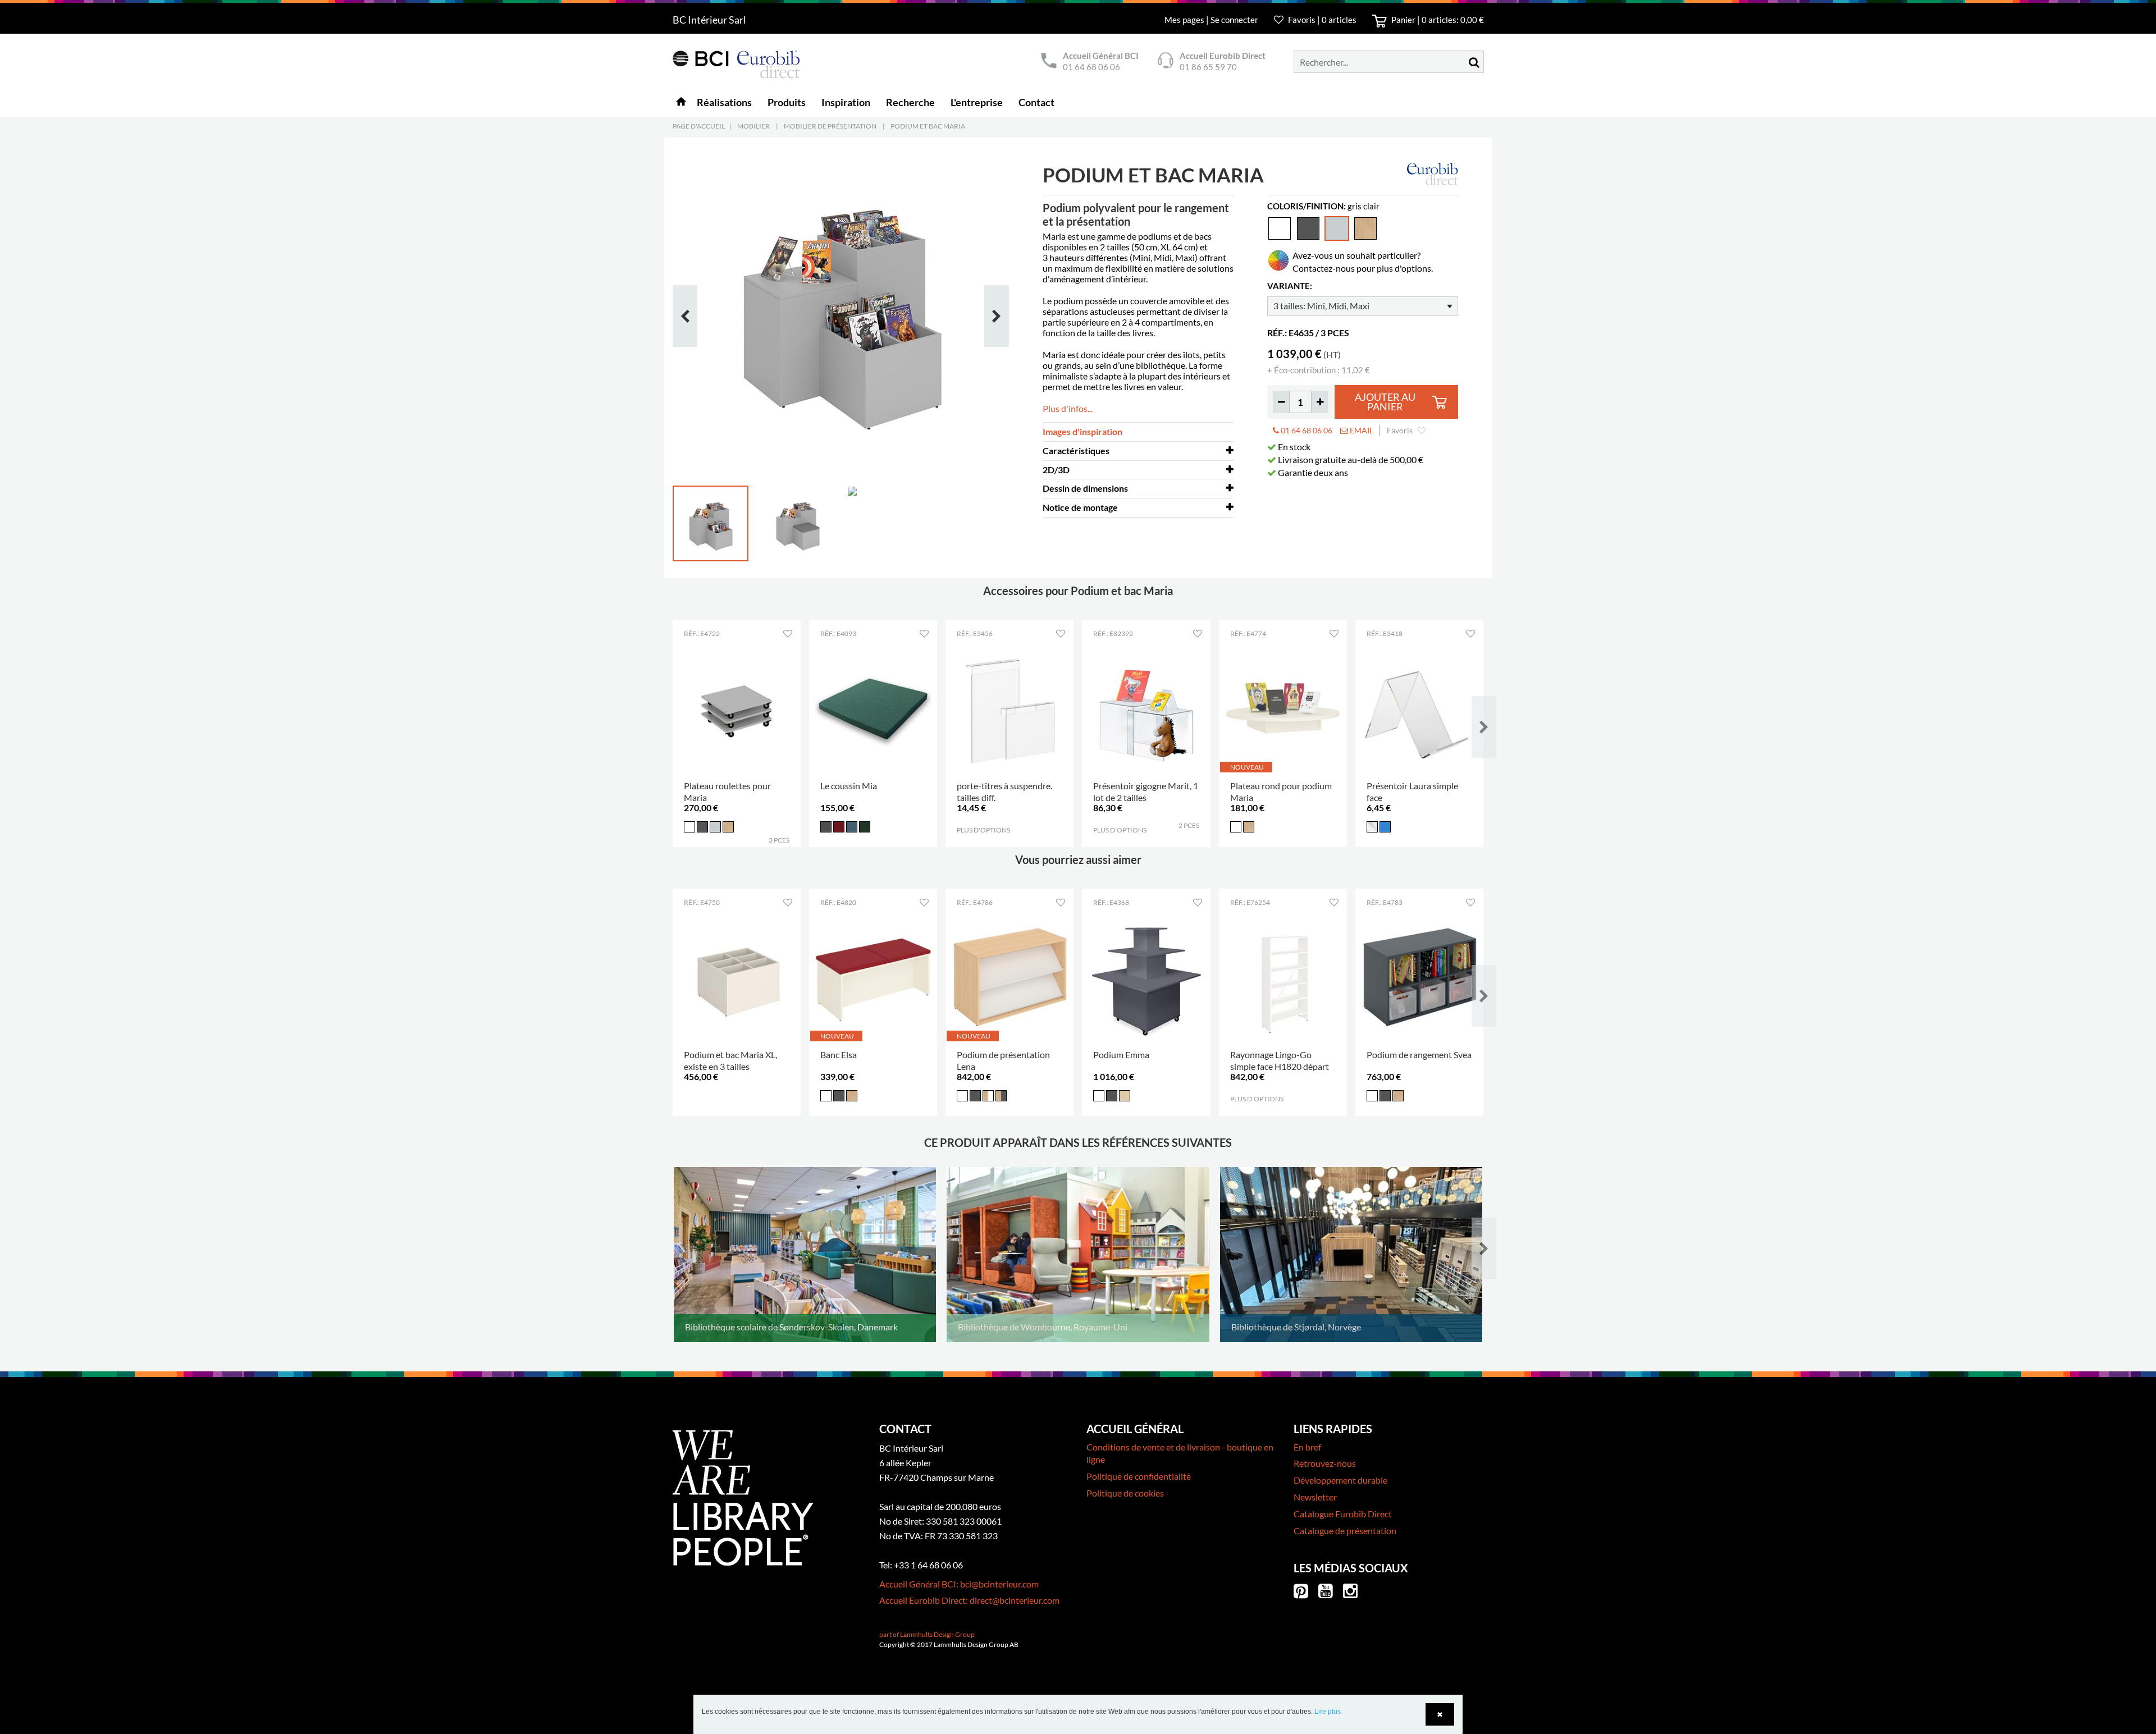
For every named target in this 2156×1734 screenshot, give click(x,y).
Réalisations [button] (724, 102)
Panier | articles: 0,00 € (1437, 20)
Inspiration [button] (846, 102)
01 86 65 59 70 (1208, 67)
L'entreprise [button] (977, 102)
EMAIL (1361, 430)
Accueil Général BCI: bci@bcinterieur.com (959, 1584)
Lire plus (1328, 1712)
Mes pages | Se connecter (1212, 20)
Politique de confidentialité (1139, 1476)
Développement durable (1340, 1480)
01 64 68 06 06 (1091, 67)
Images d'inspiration (1082, 431)
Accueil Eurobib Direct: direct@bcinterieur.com (969, 1600)
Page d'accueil (699, 126)
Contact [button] (1036, 102)
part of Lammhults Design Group (927, 1634)
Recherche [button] (910, 102)
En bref (1307, 1447)
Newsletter (1315, 1497)
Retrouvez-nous (1325, 1463)
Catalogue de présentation (1345, 1531)
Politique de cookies (1125, 1493)
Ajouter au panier (1385, 402)
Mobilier (753, 126)
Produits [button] (787, 102)
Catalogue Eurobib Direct (1343, 1514)
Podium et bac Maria (928, 126)
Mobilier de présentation (830, 126)
